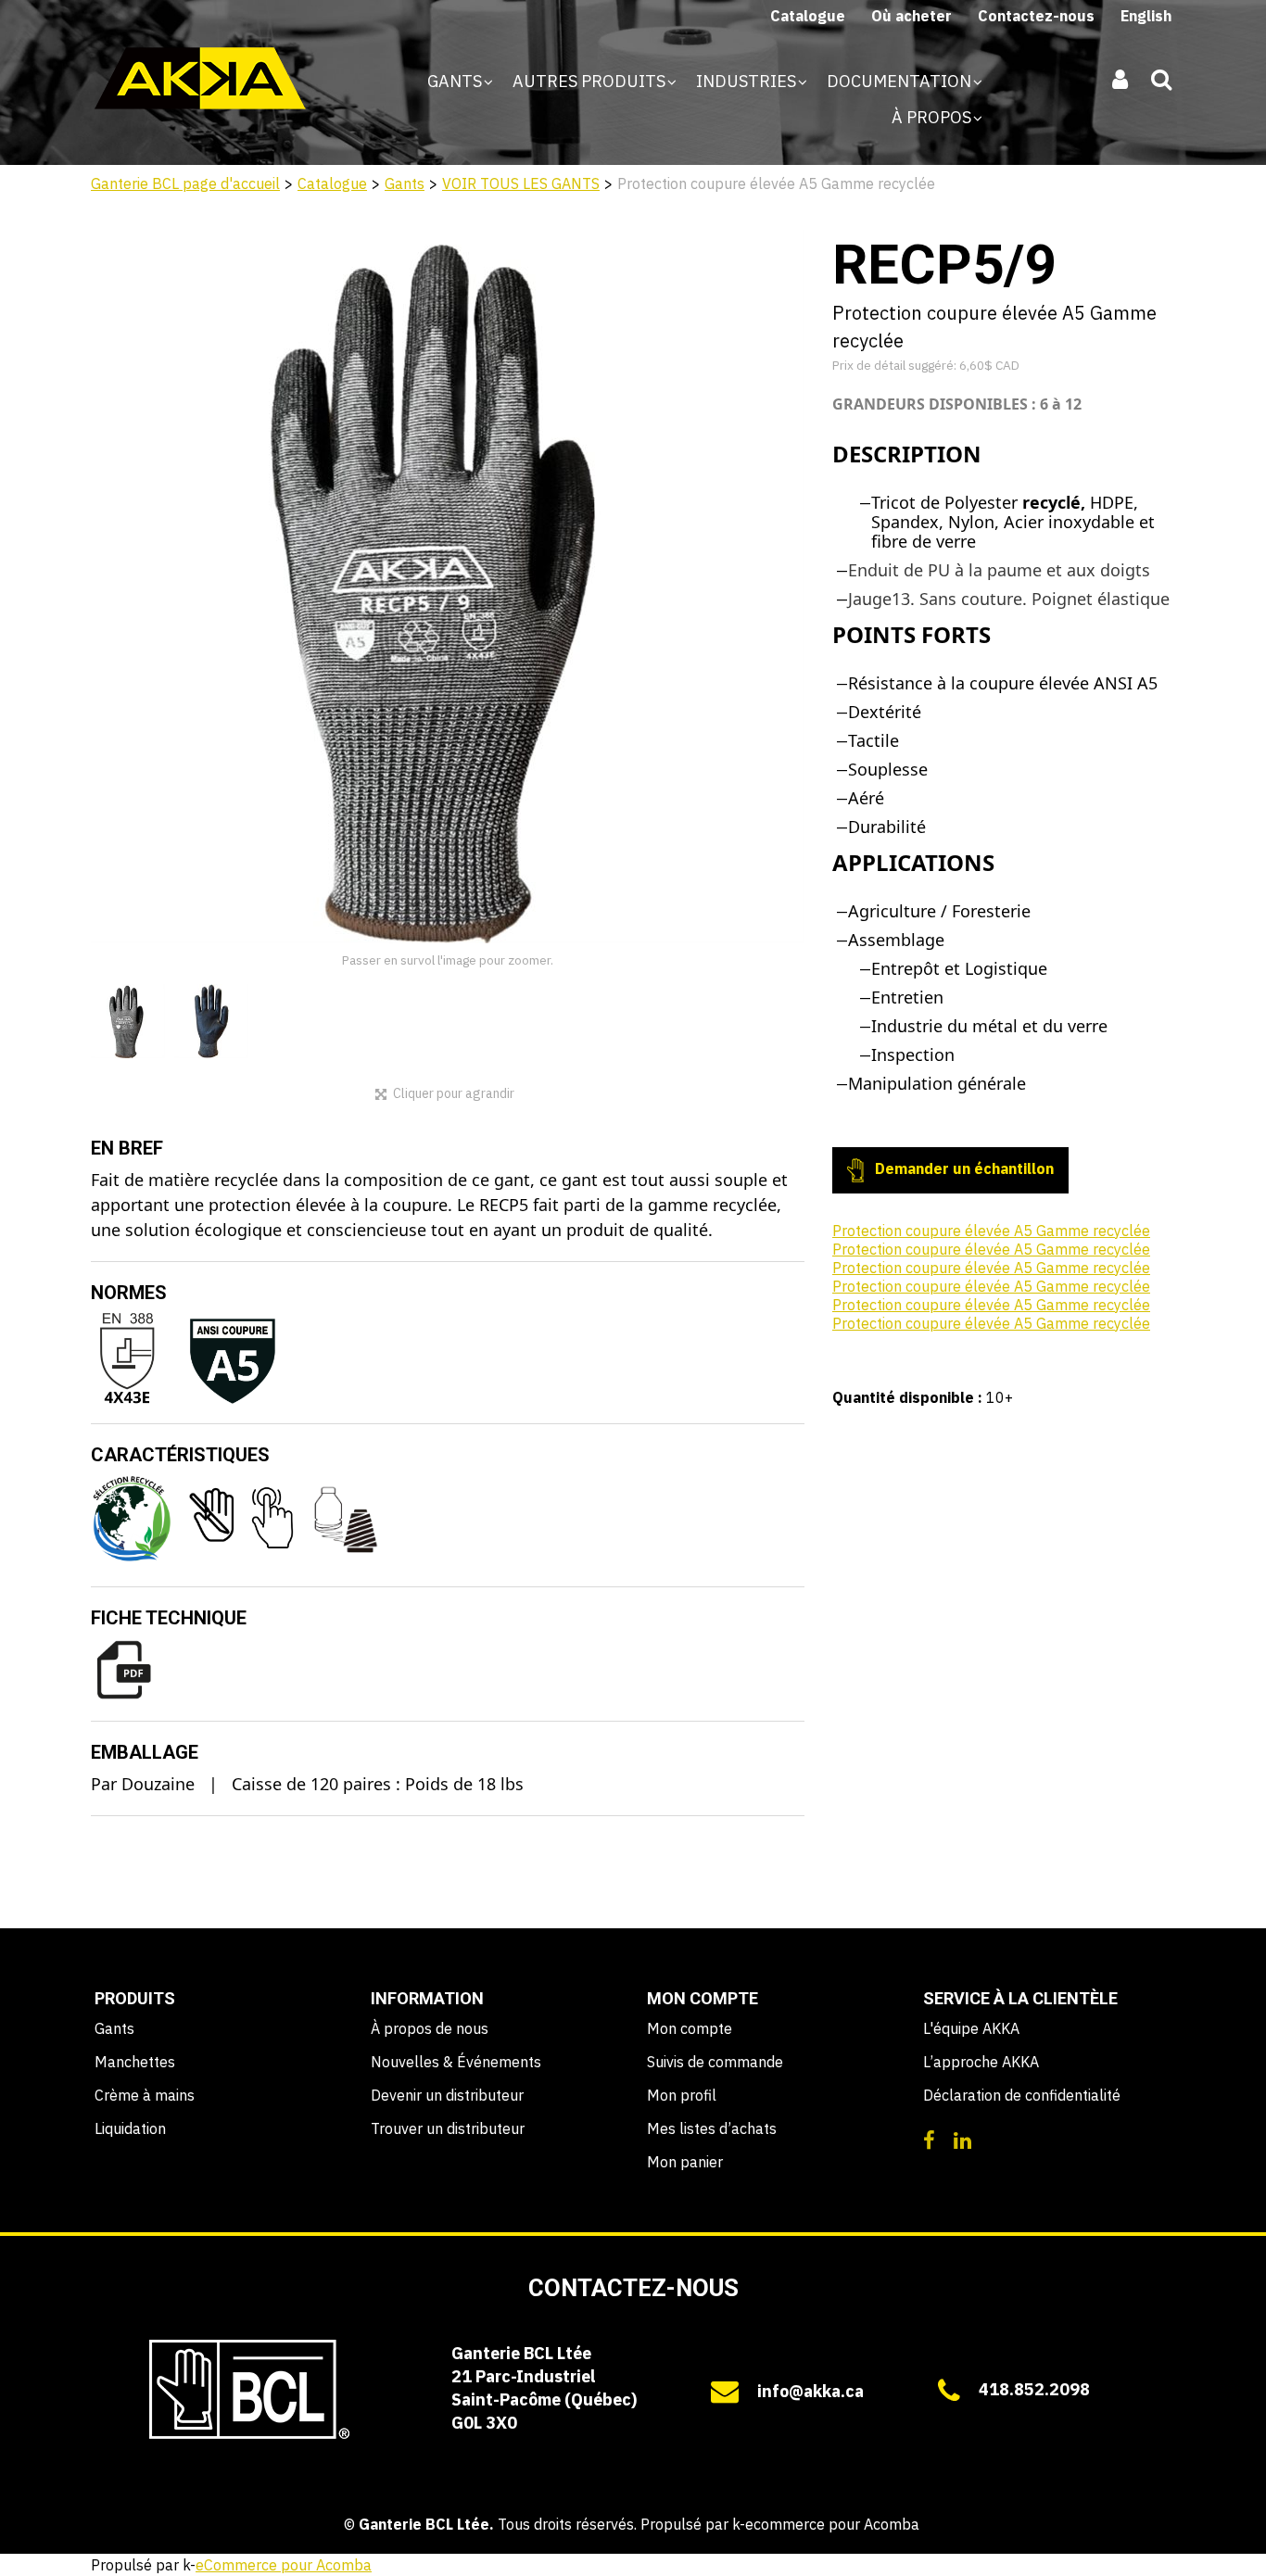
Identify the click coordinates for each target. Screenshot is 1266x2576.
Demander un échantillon (962, 1168)
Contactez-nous (1036, 16)
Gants (456, 81)
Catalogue (808, 16)
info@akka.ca (810, 2391)
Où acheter (912, 16)
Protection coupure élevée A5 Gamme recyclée (991, 1231)
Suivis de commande (715, 2062)
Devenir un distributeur (447, 2095)
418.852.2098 (1034, 2389)
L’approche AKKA (981, 2062)
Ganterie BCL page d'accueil (185, 183)
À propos (933, 117)
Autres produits (591, 81)
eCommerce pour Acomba (284, 2565)
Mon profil (682, 2095)
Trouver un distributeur (448, 2128)
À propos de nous (430, 2028)
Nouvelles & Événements (456, 2062)
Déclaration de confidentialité (1022, 2095)
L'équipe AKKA (971, 2028)
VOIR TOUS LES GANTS (521, 183)
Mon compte (690, 2028)
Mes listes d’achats (712, 2128)
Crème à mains (145, 2095)
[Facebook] (929, 2139)
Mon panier (685, 2162)
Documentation (901, 81)
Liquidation (130, 2128)
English (1146, 16)
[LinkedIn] (962, 2139)
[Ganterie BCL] (200, 78)
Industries (748, 81)
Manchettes (135, 2062)
